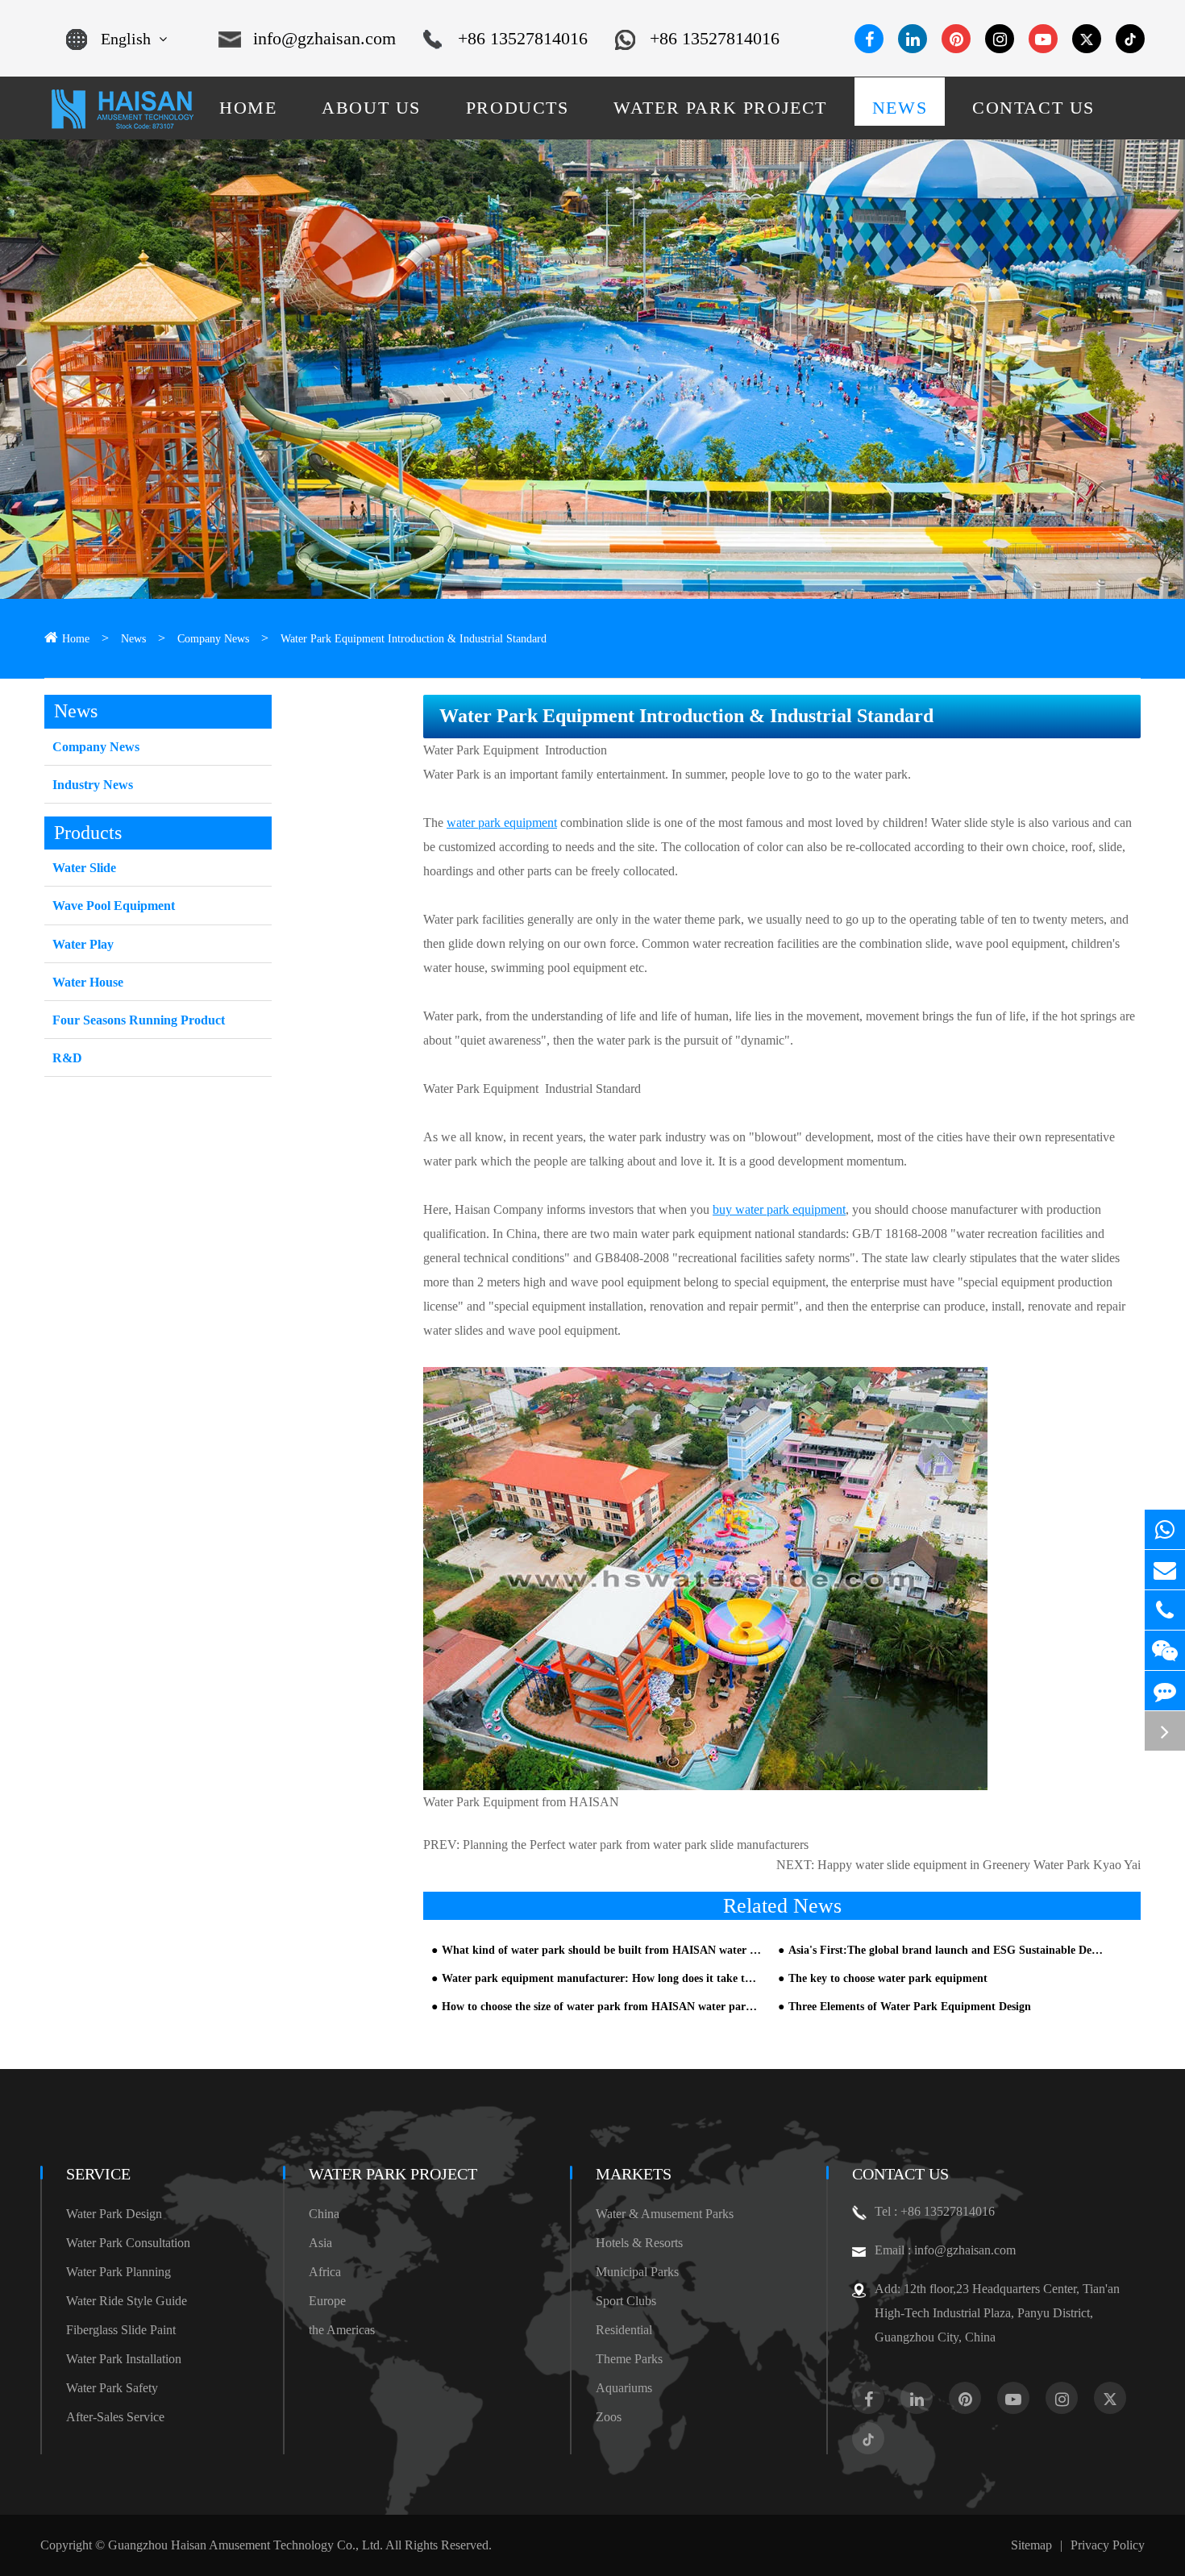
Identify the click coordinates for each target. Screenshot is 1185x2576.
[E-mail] (1165, 1570)
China (324, 2214)
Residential (624, 2330)
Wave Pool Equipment (114, 906)
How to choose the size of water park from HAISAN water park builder (601, 2007)
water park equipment (502, 823)
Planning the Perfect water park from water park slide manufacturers (636, 1845)
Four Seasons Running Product (139, 1020)
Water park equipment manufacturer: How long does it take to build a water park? (601, 1978)
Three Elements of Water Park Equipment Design (910, 2007)
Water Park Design (114, 2214)
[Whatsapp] (1165, 1529)
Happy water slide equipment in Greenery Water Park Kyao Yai (979, 1865)
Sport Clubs (626, 2301)
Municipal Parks (637, 2272)
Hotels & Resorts (639, 2243)
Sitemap (1031, 2545)
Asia (320, 2243)
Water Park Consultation (128, 2243)
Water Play (83, 944)
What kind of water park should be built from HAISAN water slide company (601, 1950)
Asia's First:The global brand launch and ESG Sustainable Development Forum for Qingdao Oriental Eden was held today (948, 1950)
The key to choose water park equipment (888, 1978)
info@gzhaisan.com (324, 38)
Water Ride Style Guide (127, 2301)
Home (76, 639)
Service (98, 2174)
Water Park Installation (124, 2359)
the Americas (342, 2330)
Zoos (609, 2417)
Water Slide (84, 868)
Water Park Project (393, 2174)
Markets (634, 2174)
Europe (327, 2301)
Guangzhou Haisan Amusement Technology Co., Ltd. (245, 2545)
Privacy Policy (1108, 2545)
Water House (88, 982)
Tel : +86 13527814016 (935, 2211)
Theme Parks (629, 2359)
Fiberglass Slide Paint (121, 2330)
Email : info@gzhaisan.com (945, 2250)
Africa (325, 2272)
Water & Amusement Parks (665, 2214)
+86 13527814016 (523, 38)
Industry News (93, 785)
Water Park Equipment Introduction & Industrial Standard (414, 639)
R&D (67, 1058)
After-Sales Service (115, 2417)
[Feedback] (1165, 1691)
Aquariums (624, 2388)
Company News (213, 639)
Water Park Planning (118, 2272)
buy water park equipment (779, 1209)
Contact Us (900, 2174)
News (133, 639)
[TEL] (1165, 1610)
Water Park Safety (112, 2388)
